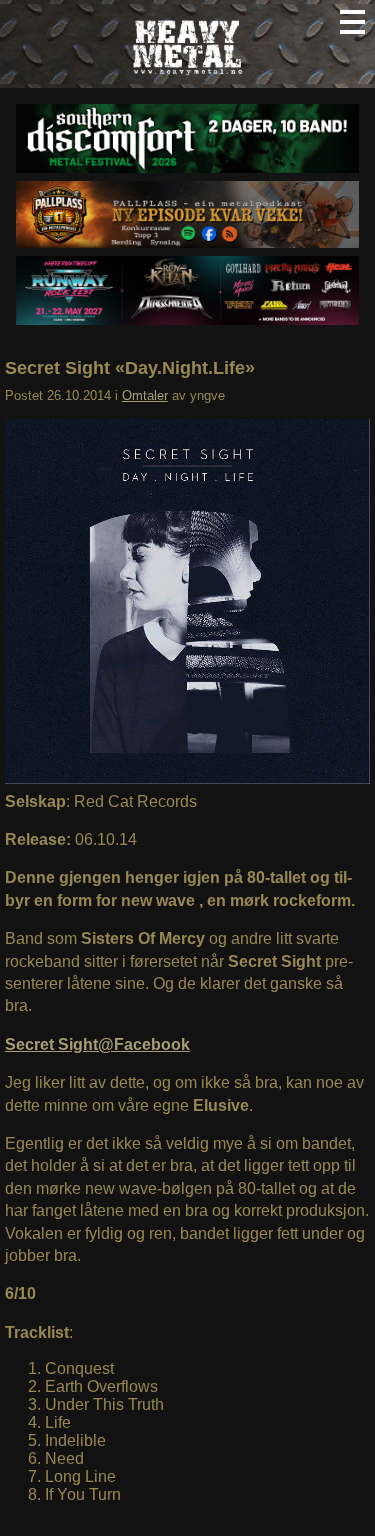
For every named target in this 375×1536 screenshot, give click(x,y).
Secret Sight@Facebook (97, 1044)
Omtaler (145, 395)
